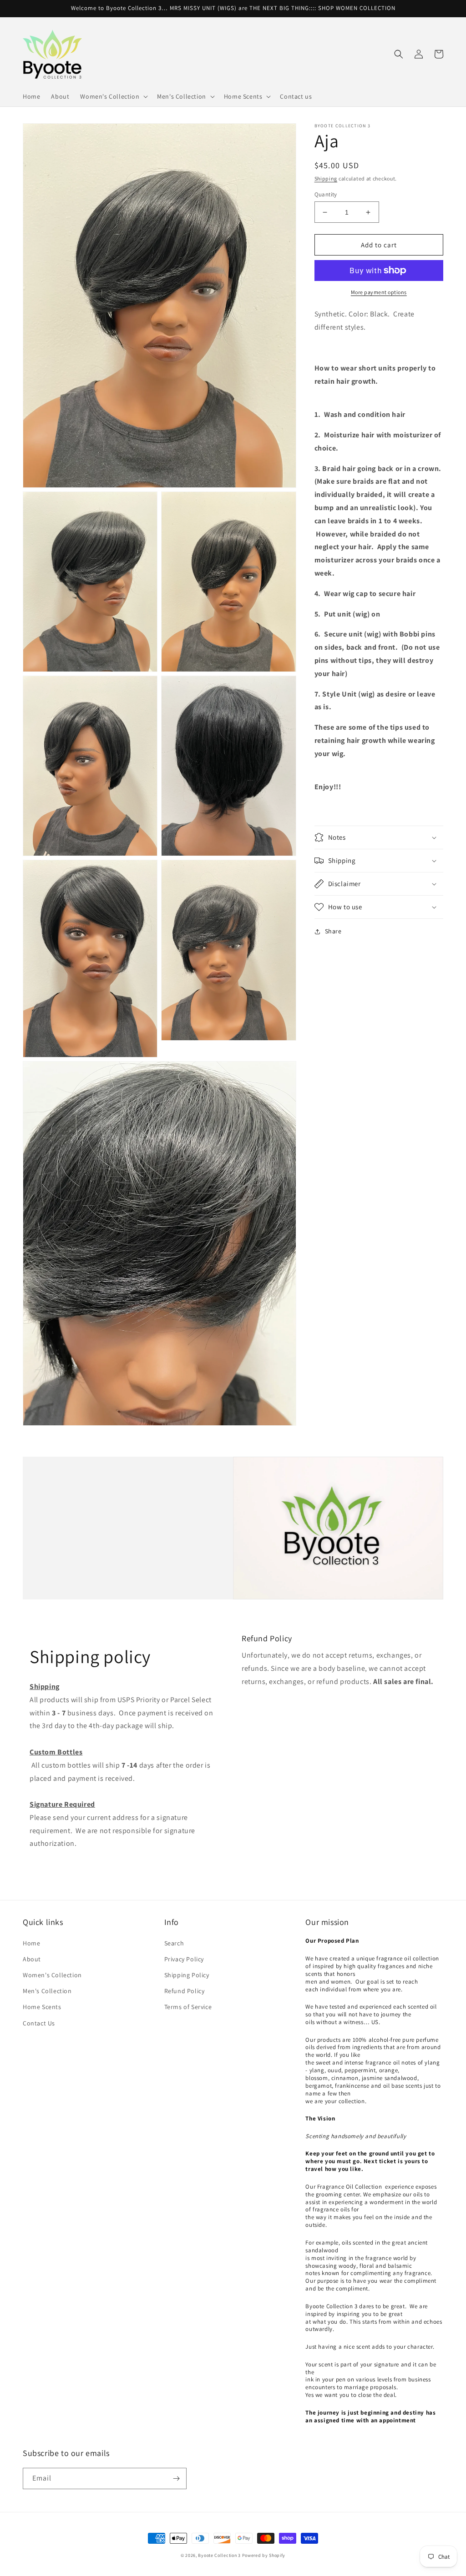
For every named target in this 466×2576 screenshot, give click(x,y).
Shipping (326, 178)
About (32, 1959)
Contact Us (39, 2023)
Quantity (326, 194)
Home (31, 1943)
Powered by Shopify (264, 2555)
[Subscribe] (176, 2478)
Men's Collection (47, 1991)
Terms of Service (188, 2007)
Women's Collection (52, 1975)
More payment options (379, 292)
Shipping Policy (187, 1975)
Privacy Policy (184, 1959)
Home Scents (42, 2007)
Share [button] (333, 931)
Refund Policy (185, 1991)
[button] (113, 96)
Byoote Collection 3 (219, 2555)
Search (174, 1943)
